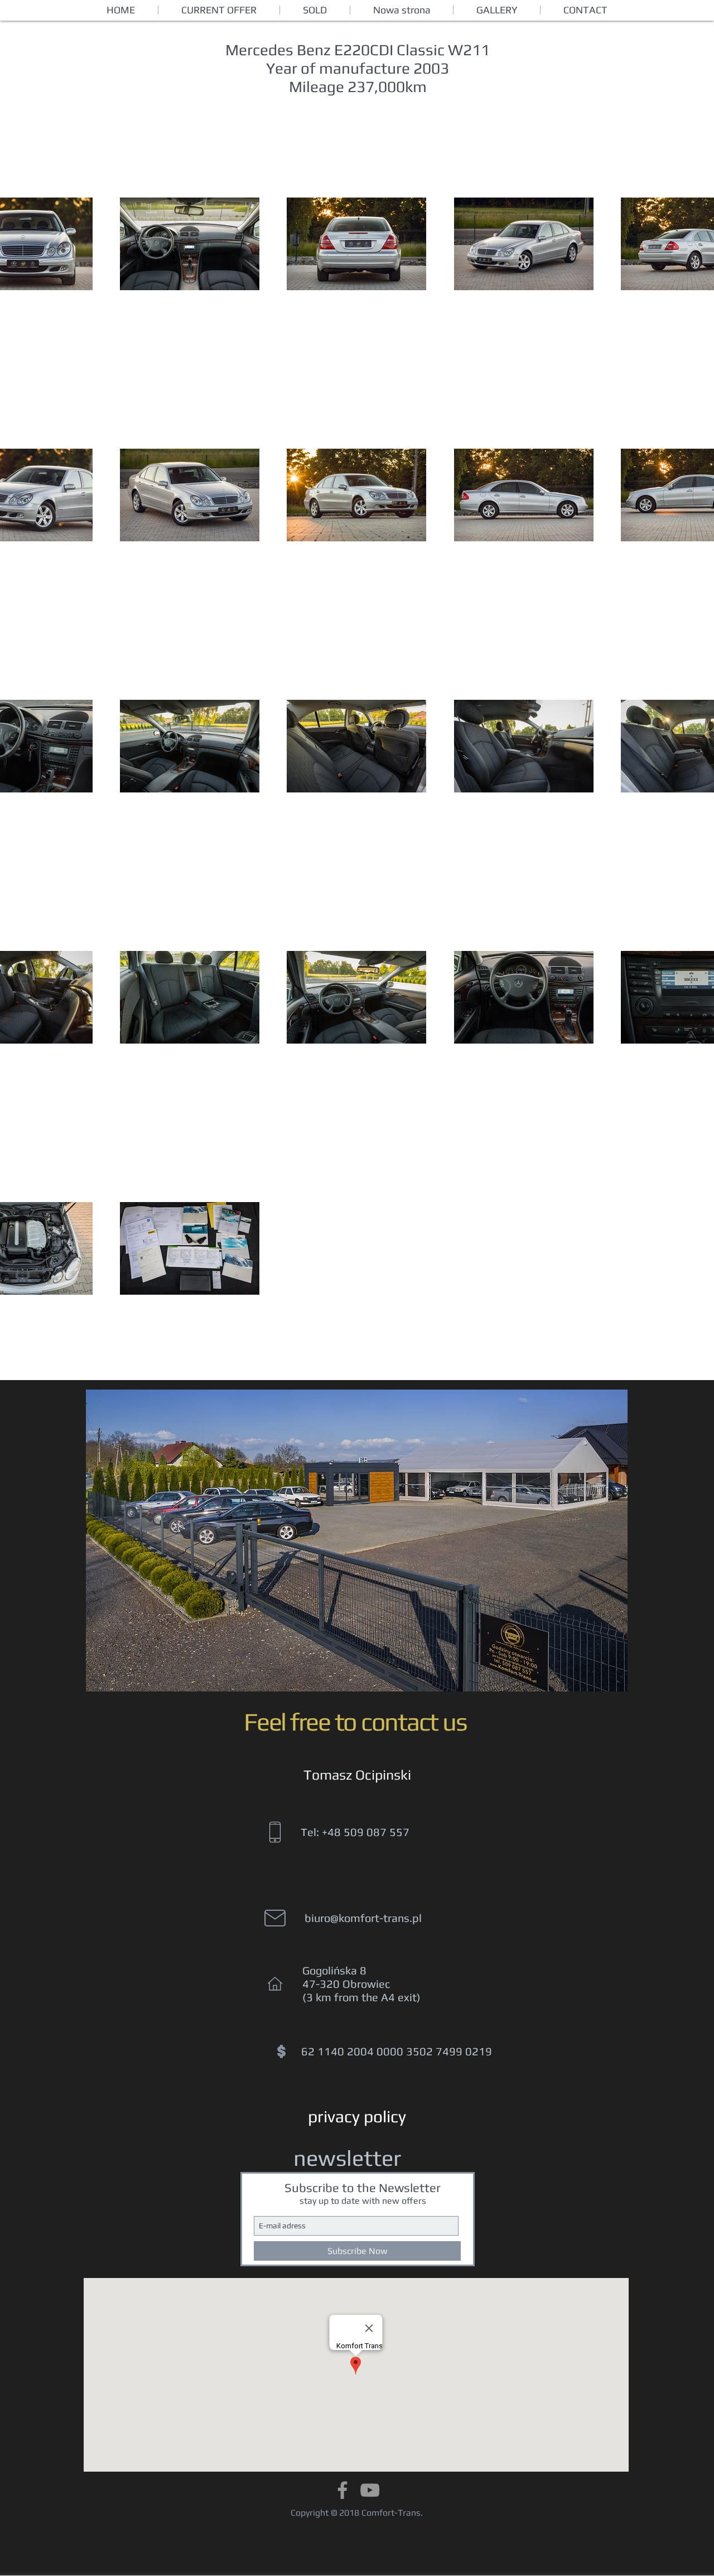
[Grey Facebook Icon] (342, 2490)
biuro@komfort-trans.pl (363, 1918)
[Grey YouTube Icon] (370, 2490)
